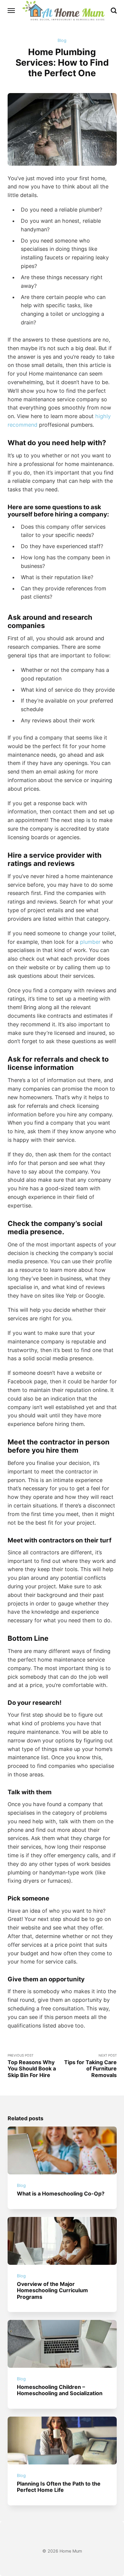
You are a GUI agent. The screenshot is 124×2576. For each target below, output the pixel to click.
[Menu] (12, 11)
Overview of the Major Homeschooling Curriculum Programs (52, 2290)
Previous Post (32, 2066)
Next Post (90, 2066)
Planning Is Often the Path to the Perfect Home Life (59, 2487)
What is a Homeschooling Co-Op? (61, 2194)
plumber (90, 942)
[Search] (114, 11)
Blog (62, 40)
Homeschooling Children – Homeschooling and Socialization (60, 2390)
